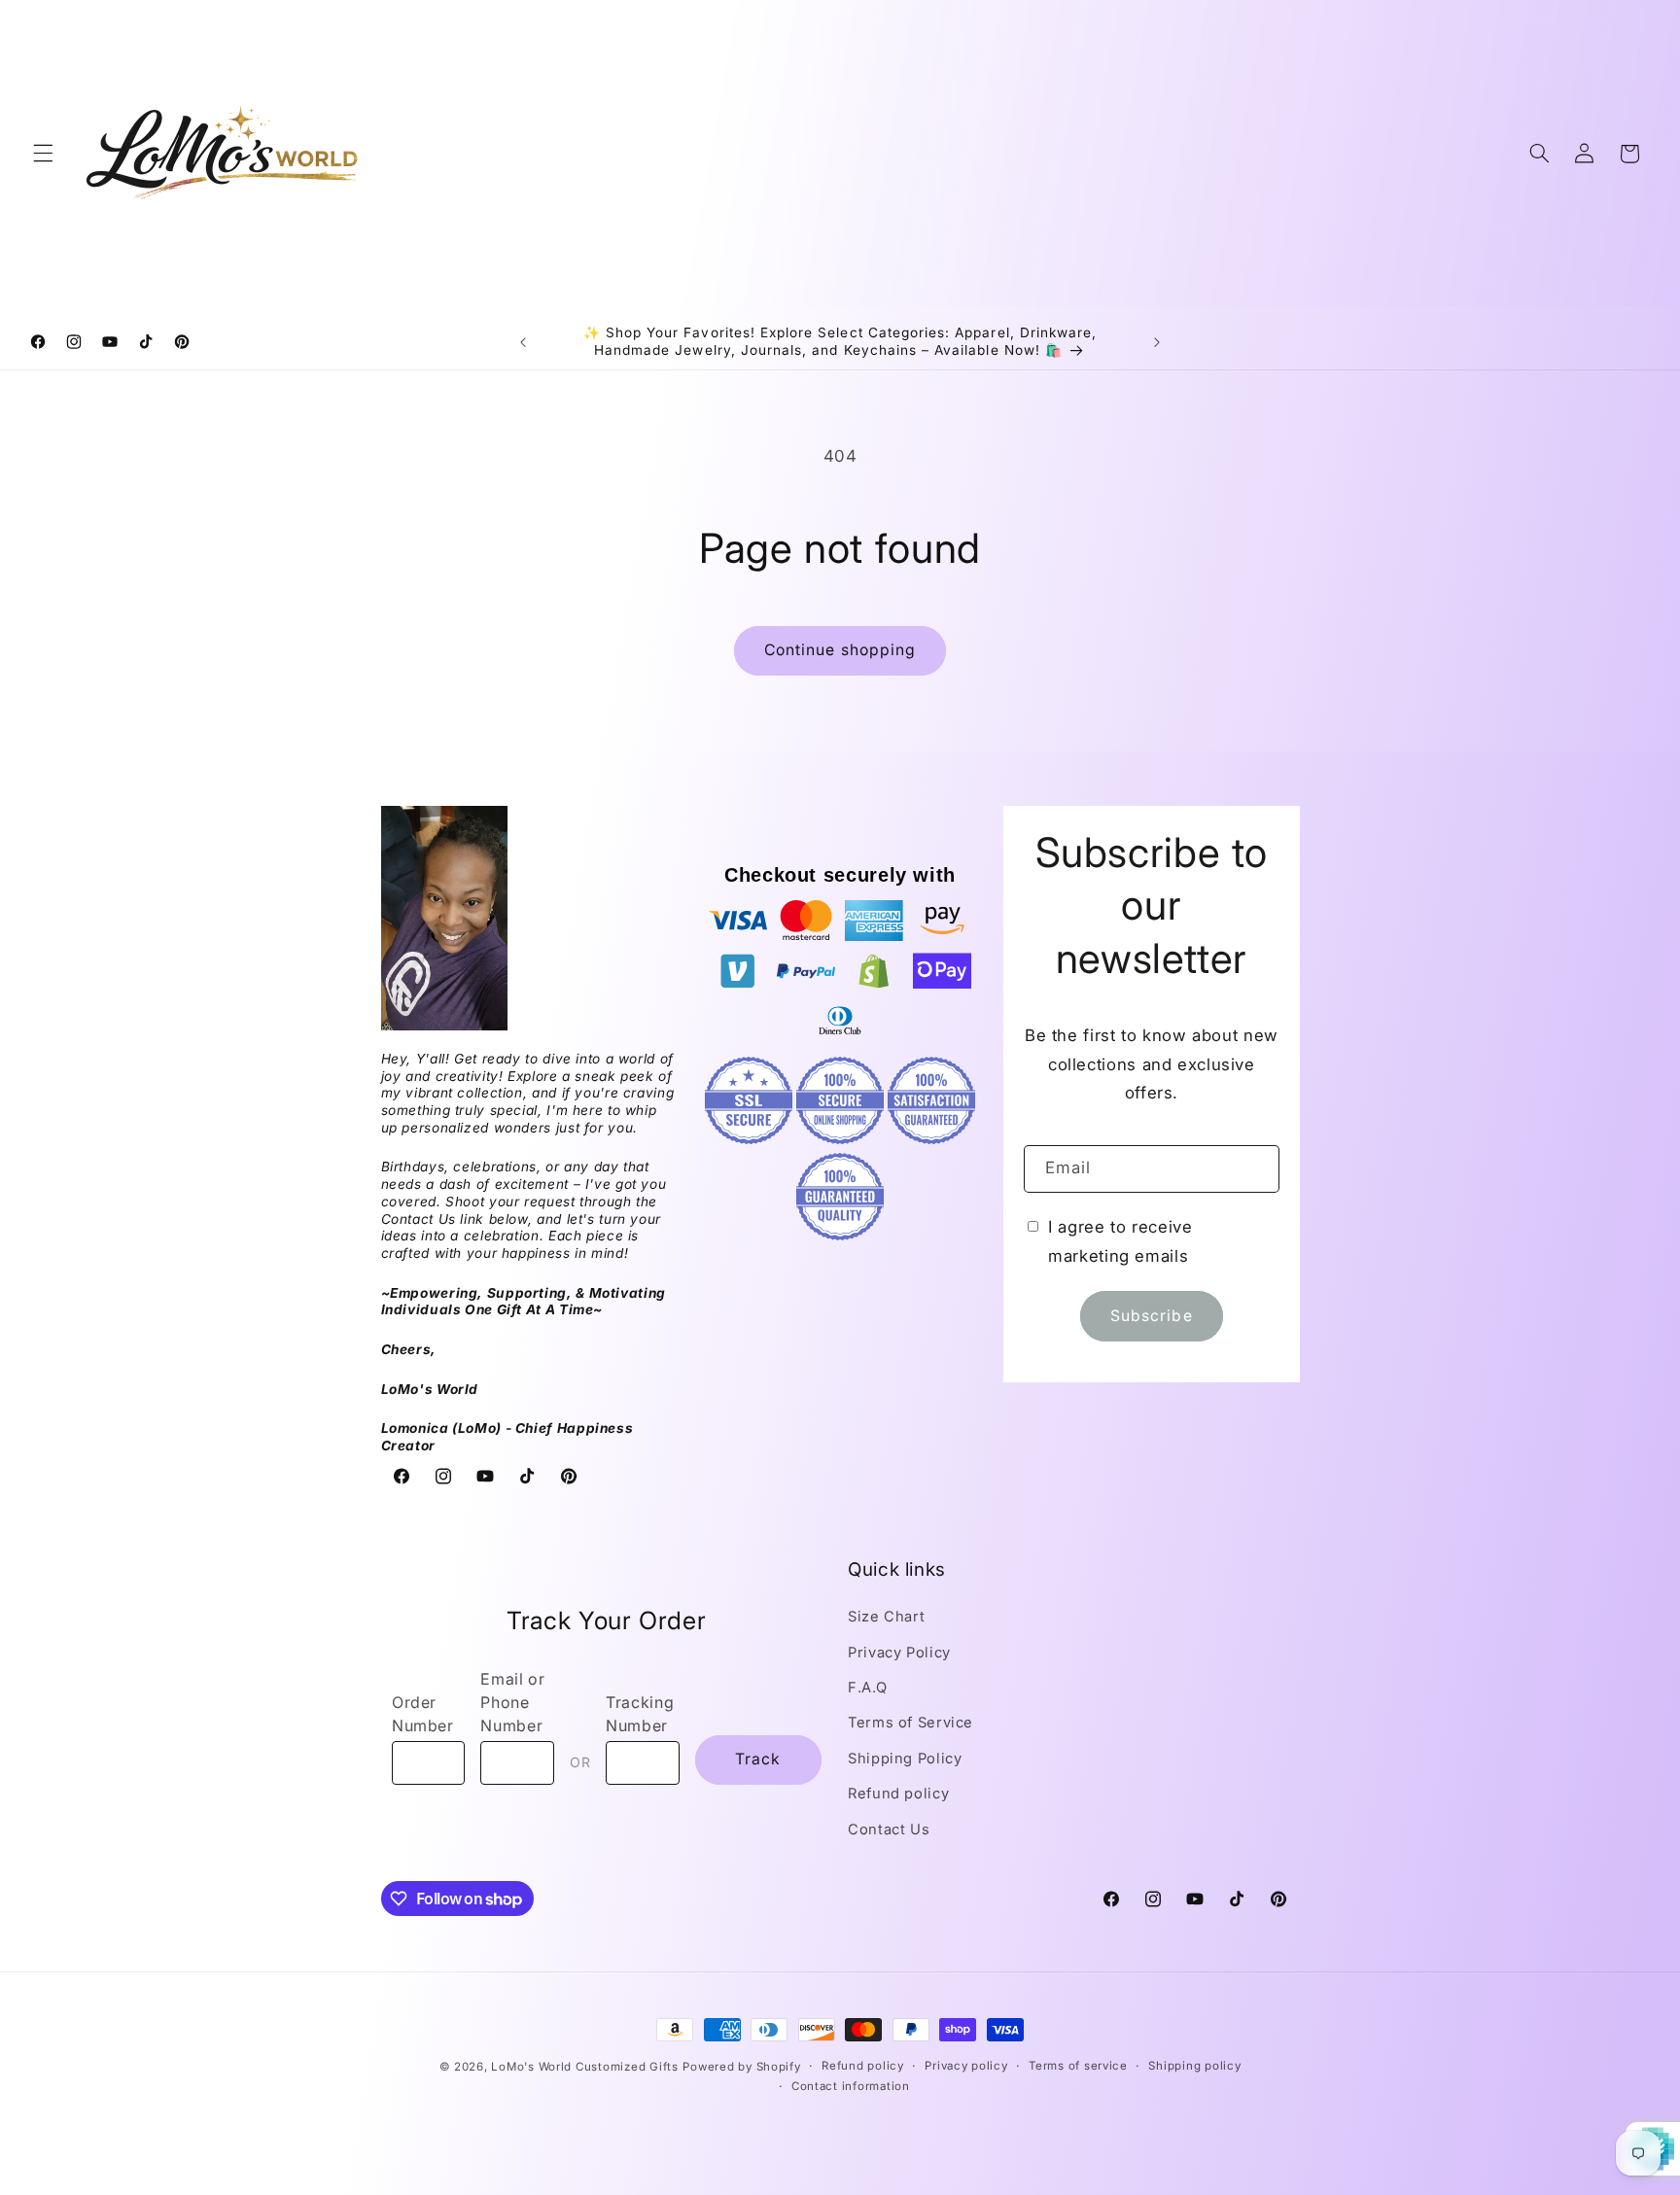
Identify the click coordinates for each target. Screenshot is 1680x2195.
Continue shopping (840, 650)
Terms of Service (910, 1724)
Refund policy (898, 1794)
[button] (43, 154)
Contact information (851, 2087)
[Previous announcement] (523, 342)
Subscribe (1151, 1316)
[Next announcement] (1157, 342)
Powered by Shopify (741, 2067)
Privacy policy (966, 2067)
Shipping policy (1194, 2067)
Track (758, 1760)
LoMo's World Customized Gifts (584, 2067)
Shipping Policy (905, 1759)
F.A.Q (867, 1688)
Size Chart (886, 1617)
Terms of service (1078, 2067)
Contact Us (889, 1829)
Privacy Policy (899, 1653)
